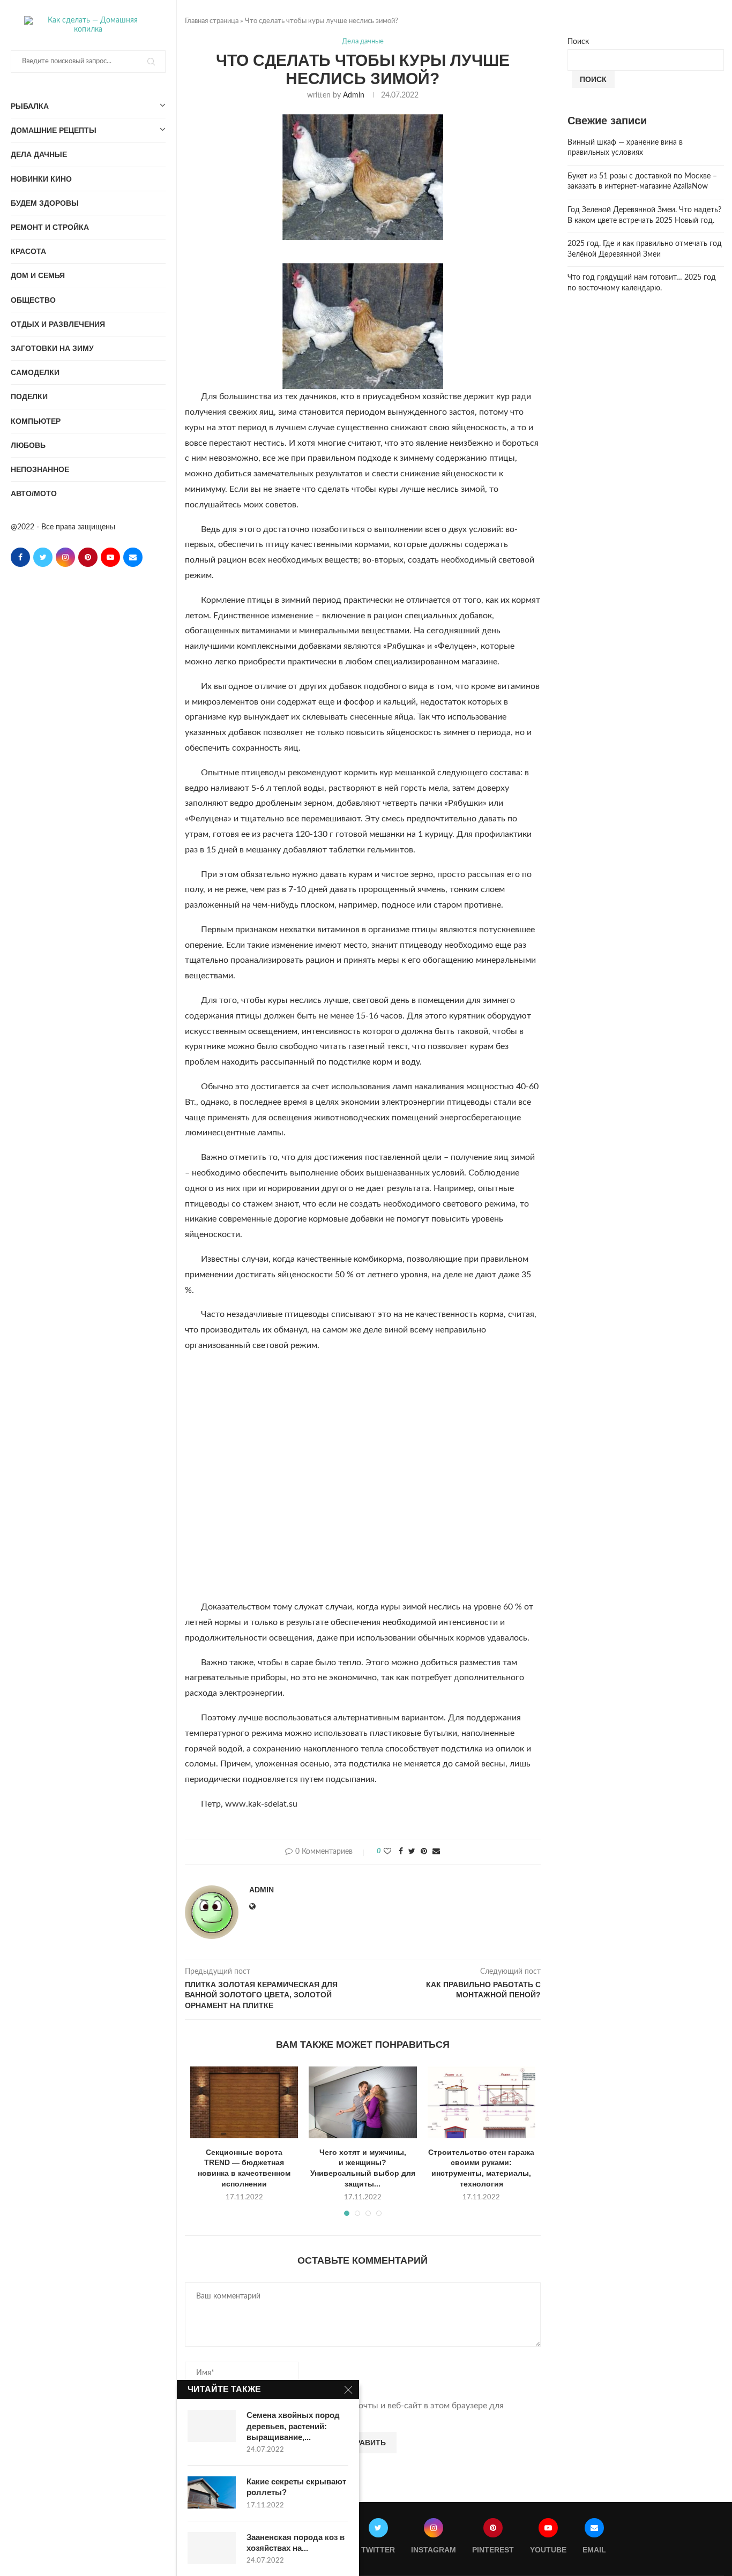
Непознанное (40, 469)
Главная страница (212, 21)
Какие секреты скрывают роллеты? (296, 2487)
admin (354, 95)
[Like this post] (387, 1852)
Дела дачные (39, 154)
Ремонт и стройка (50, 227)
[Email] (133, 557)
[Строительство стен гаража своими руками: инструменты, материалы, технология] (481, 2102)
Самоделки (35, 372)
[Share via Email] (436, 1852)
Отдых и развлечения (58, 324)
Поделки (29, 396)
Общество (33, 300)
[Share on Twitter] (412, 1852)
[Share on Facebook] (401, 1852)
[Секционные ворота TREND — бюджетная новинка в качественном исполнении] (244, 2102)
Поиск (578, 42)
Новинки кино (41, 179)
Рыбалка (30, 106)
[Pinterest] (88, 557)
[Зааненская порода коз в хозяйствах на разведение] (212, 2548)
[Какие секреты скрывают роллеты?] (212, 2492)
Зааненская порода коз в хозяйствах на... (296, 2543)
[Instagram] (65, 557)
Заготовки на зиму (52, 348)
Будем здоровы (45, 203)
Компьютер (36, 421)
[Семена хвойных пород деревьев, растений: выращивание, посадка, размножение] (212, 2426)
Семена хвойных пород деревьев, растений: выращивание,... (293, 2426)
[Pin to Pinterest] (424, 1852)
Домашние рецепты (54, 130)
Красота (28, 251)
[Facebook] (20, 557)
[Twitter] (43, 557)
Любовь (28, 445)
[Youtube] (110, 557)
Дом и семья (38, 275)
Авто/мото (34, 493)
